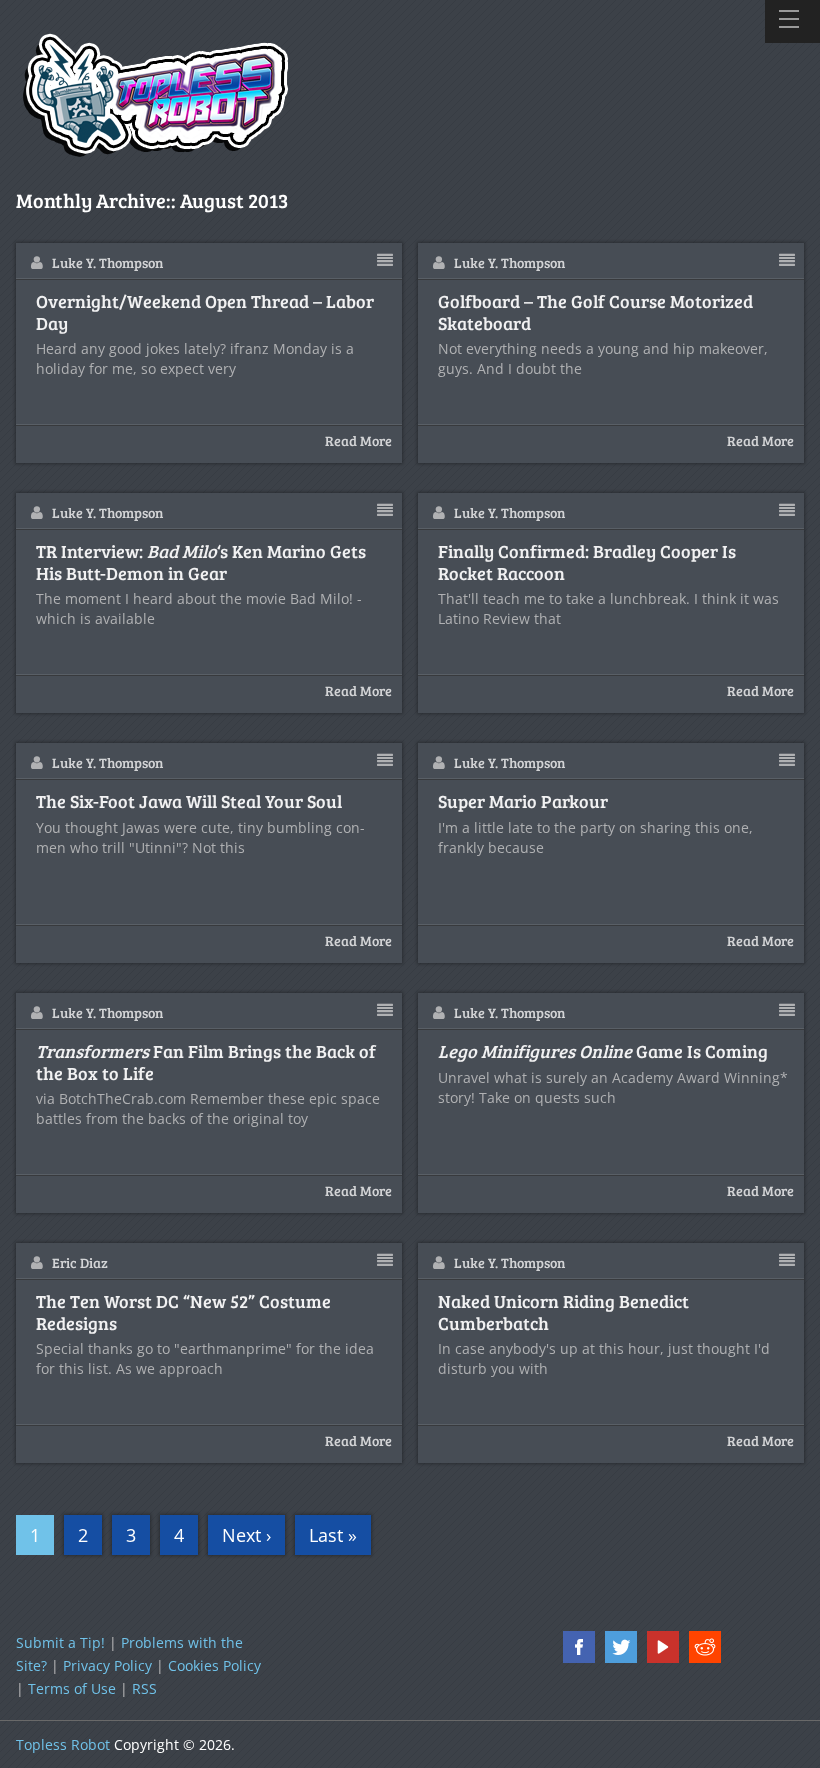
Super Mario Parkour (523, 802)
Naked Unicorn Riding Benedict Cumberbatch (563, 1312)
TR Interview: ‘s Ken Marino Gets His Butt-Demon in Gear (201, 562)
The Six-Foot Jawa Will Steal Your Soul (189, 802)
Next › (246, 1535)
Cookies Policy (214, 1665)
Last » (333, 1535)
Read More (358, 440)
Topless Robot (63, 1744)
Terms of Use (72, 1688)
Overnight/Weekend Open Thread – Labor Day (205, 312)
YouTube (663, 1647)
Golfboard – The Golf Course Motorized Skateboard (595, 312)
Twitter (621, 1647)
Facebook (579, 1647)
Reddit (705, 1647)
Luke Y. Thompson (107, 262)
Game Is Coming (603, 1052)
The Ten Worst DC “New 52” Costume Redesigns (183, 1312)
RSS (144, 1688)
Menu (792, 21)
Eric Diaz (80, 1262)
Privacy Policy (107, 1665)
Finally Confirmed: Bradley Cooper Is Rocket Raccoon (587, 562)
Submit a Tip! (60, 1642)
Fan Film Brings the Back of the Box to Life (206, 1062)
